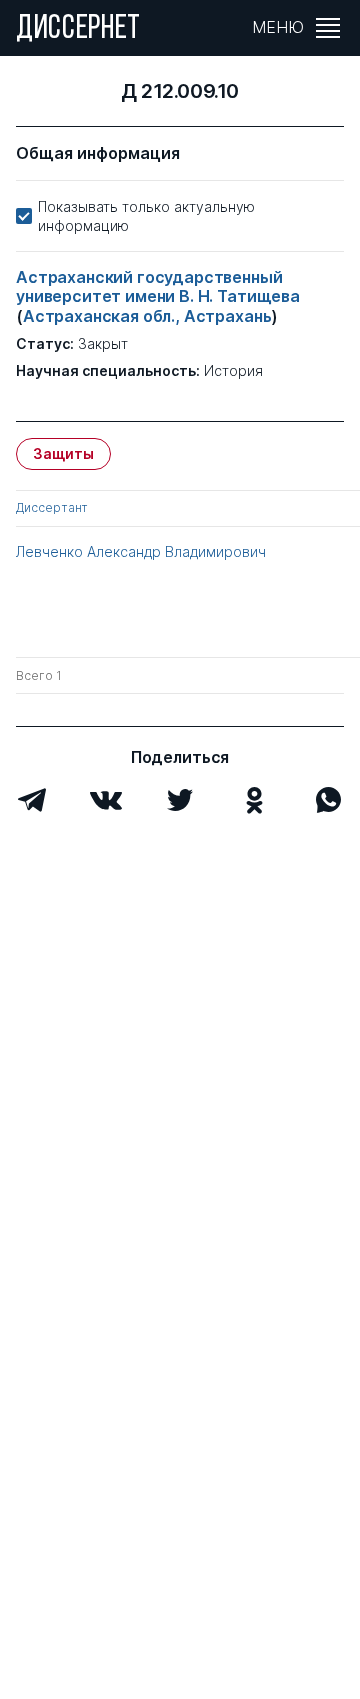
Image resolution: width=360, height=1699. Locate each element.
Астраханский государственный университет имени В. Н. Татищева (158, 286)
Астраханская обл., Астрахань (147, 316)
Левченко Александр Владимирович (141, 551)
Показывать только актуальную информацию (146, 216)
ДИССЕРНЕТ (78, 30)
